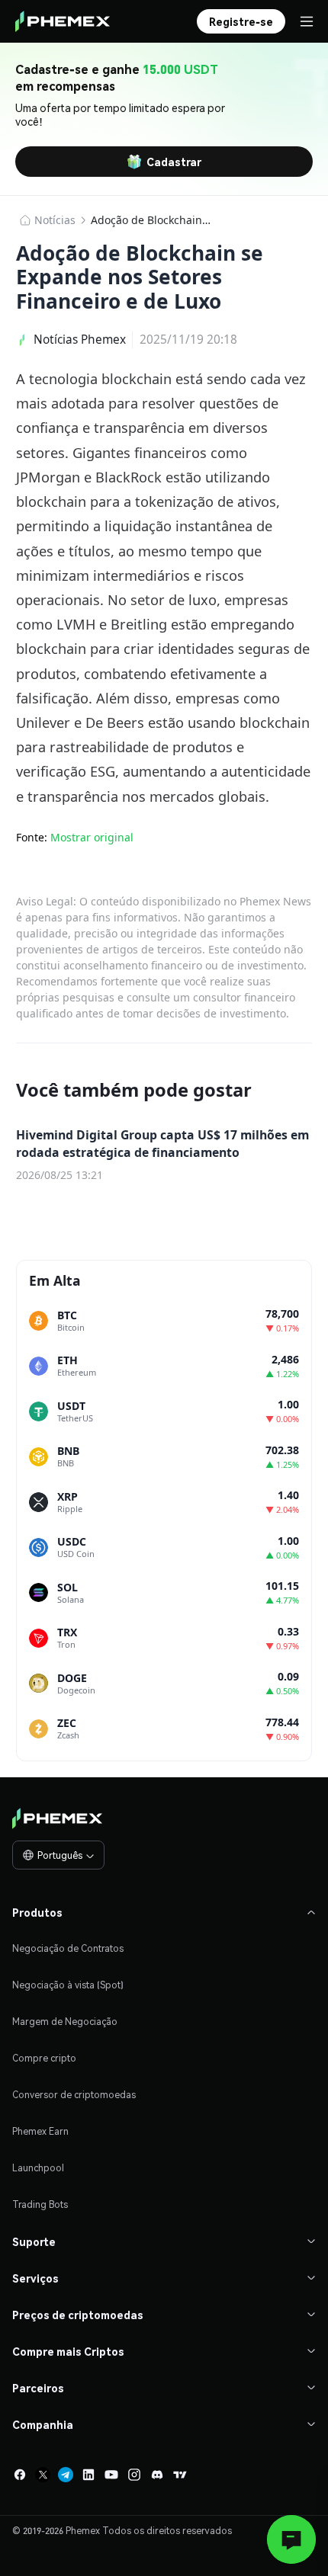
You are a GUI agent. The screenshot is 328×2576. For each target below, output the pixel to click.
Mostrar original (92, 837)
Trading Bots (40, 2204)
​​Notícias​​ (55, 220)
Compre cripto (44, 2058)
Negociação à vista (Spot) (68, 1985)
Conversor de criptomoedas (74, 2095)
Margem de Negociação (65, 2022)
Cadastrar (174, 162)
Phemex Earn (40, 2131)
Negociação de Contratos (68, 1948)
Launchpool (38, 2168)
